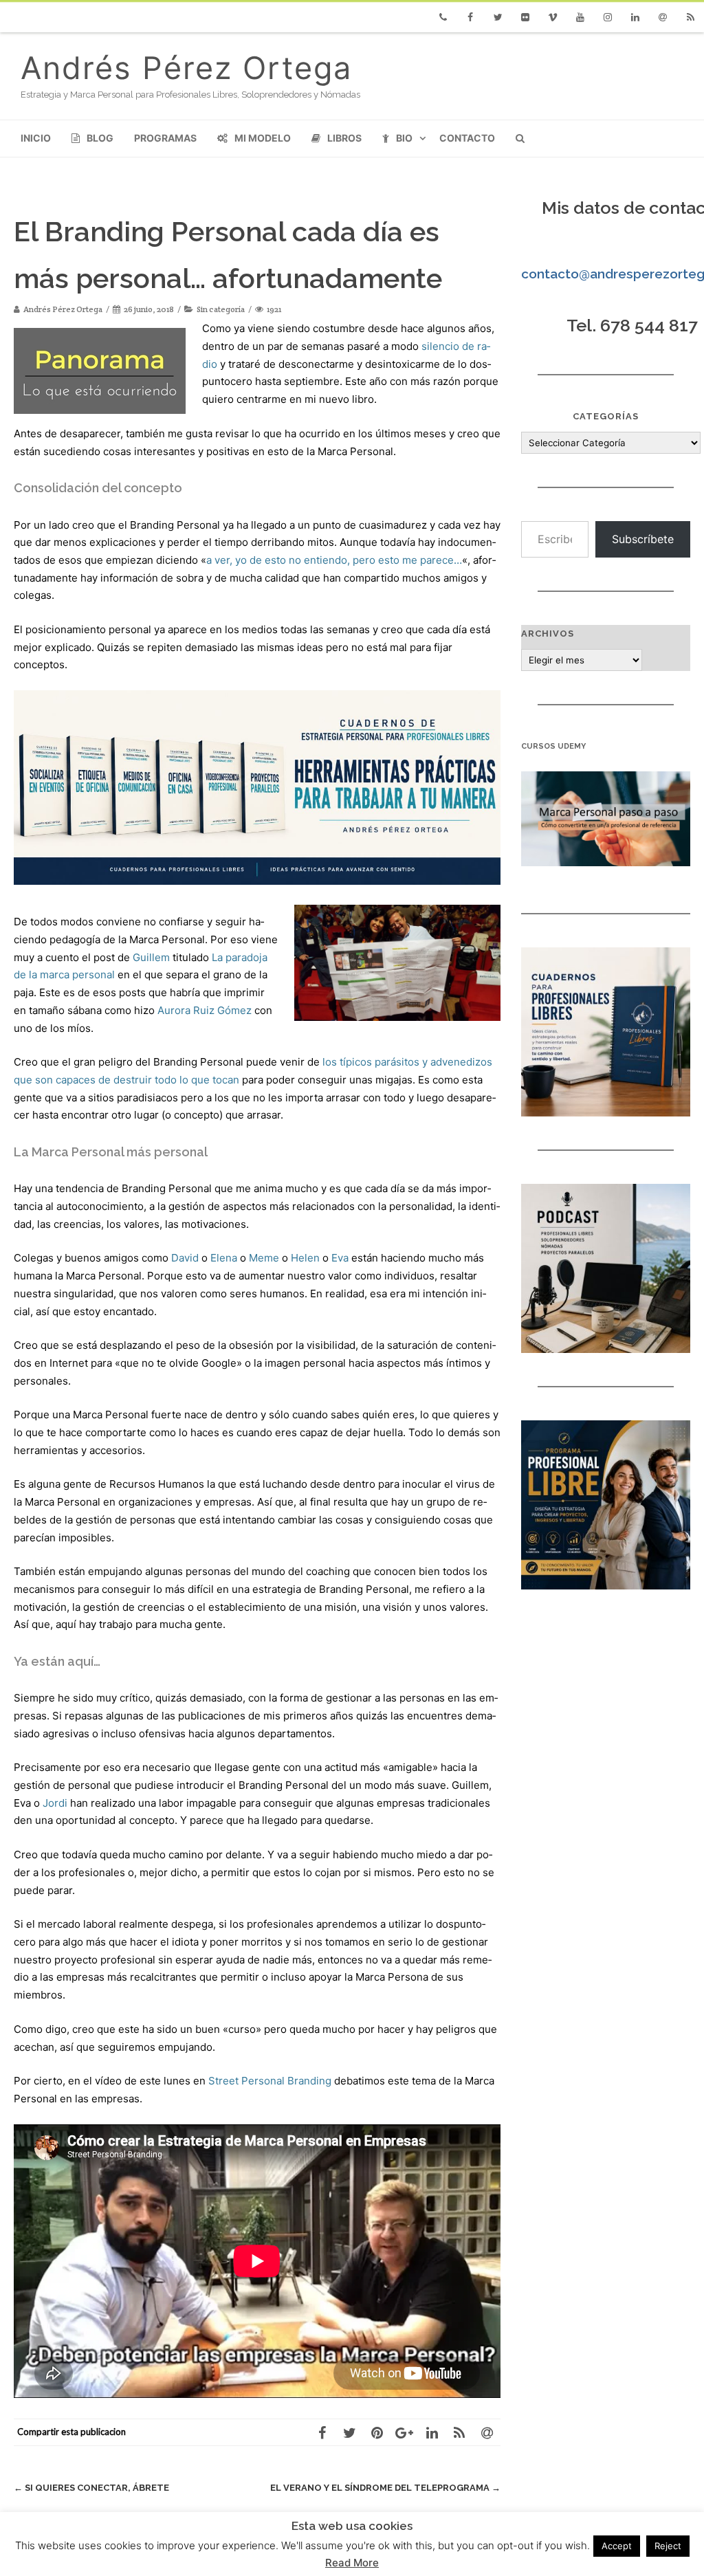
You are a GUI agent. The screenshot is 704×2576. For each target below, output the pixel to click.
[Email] (663, 17)
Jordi (55, 1803)
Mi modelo (263, 138)
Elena (224, 1258)
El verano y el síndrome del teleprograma (385, 2488)
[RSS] (690, 17)
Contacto (467, 138)
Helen (305, 1258)
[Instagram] (608, 17)
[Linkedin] (635, 17)
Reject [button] (668, 2546)
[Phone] (443, 17)
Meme (264, 1258)
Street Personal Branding (270, 2081)
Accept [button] (617, 2546)
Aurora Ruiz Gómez (205, 1010)
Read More (352, 2563)
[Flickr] (525, 17)
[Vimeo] (553, 17)
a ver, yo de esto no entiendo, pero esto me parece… (334, 560)
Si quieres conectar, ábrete (91, 2488)
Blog (100, 138)
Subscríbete (643, 539)
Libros (344, 138)
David (185, 1258)
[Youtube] (580, 17)
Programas (165, 138)
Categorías (606, 416)
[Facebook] (470, 17)
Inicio (36, 138)
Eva (340, 1258)
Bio (404, 138)
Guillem (151, 957)
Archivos (548, 634)
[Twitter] (498, 17)
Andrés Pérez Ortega (186, 68)
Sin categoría (221, 309)
